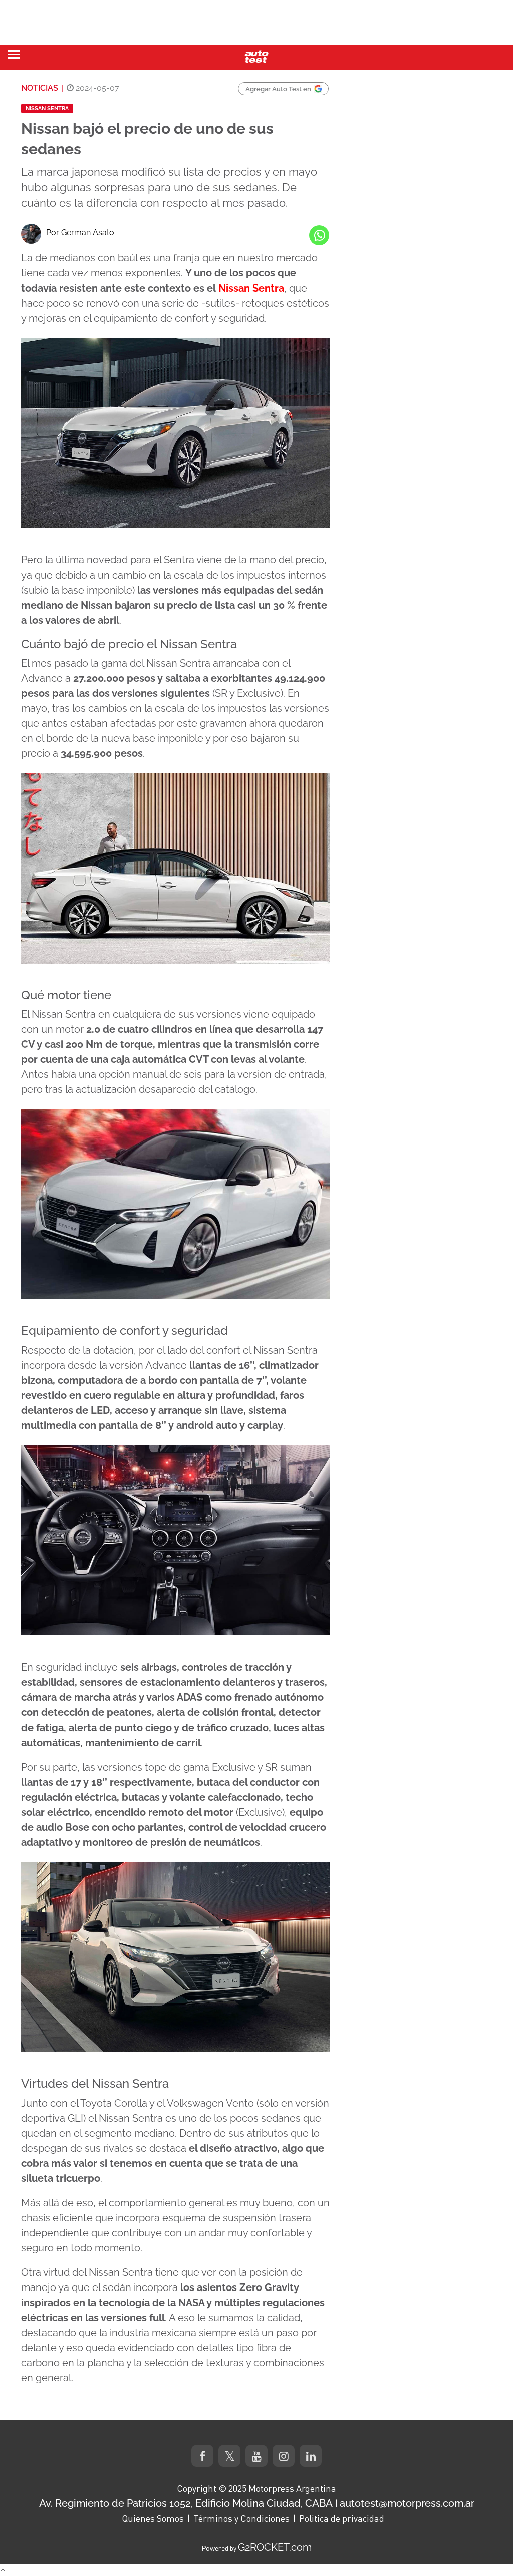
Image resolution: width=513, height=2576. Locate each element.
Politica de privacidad (342, 2518)
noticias (40, 88)
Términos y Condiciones (241, 2518)
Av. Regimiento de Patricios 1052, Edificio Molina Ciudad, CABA (186, 2503)
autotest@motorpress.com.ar (407, 2503)
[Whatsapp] (319, 235)
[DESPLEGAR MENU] (14, 54)
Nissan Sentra (47, 108)
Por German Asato (80, 233)
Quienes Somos (153, 2518)
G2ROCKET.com (275, 2547)
